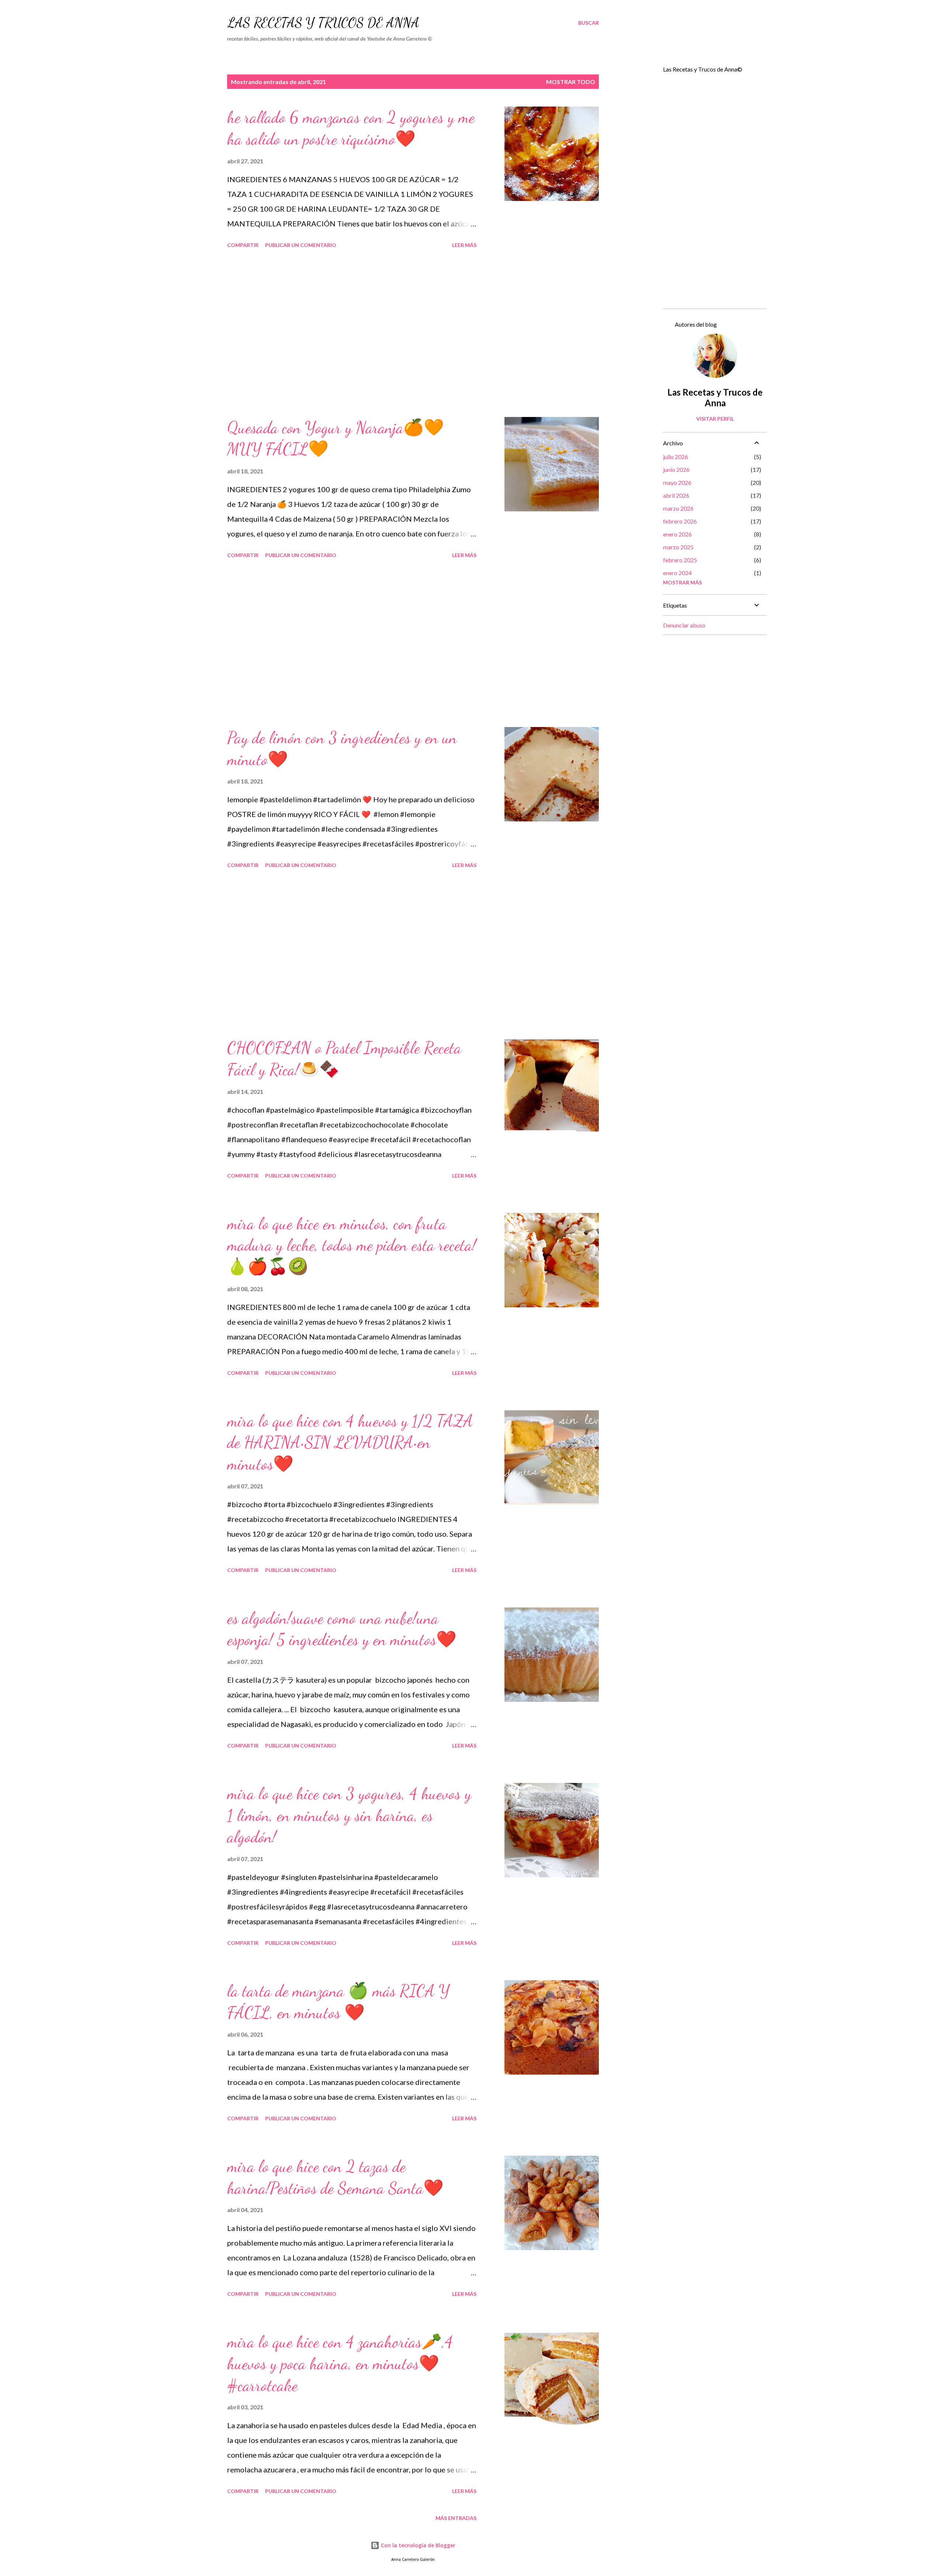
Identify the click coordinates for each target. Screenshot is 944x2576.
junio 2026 (676, 470)
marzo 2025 (678, 547)
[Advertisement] (352, 334)
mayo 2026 (677, 482)
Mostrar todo (571, 82)
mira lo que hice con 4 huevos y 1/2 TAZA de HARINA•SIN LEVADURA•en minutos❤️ (350, 1442)
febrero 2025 (680, 560)
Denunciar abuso (684, 625)
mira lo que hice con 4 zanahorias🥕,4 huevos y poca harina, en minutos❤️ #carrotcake (340, 2363)
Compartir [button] (243, 245)
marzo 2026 (678, 508)
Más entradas (456, 2518)
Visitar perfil (715, 419)
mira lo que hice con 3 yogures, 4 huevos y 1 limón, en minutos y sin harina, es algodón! (349, 1815)
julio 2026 (676, 457)
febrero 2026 (680, 521)
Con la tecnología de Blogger (417, 2545)
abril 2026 (676, 495)
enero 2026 (677, 534)
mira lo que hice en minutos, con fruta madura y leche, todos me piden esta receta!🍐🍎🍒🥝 (352, 1245)
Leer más (464, 245)
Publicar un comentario (301, 245)
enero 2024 (677, 573)
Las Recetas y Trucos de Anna (323, 23)
